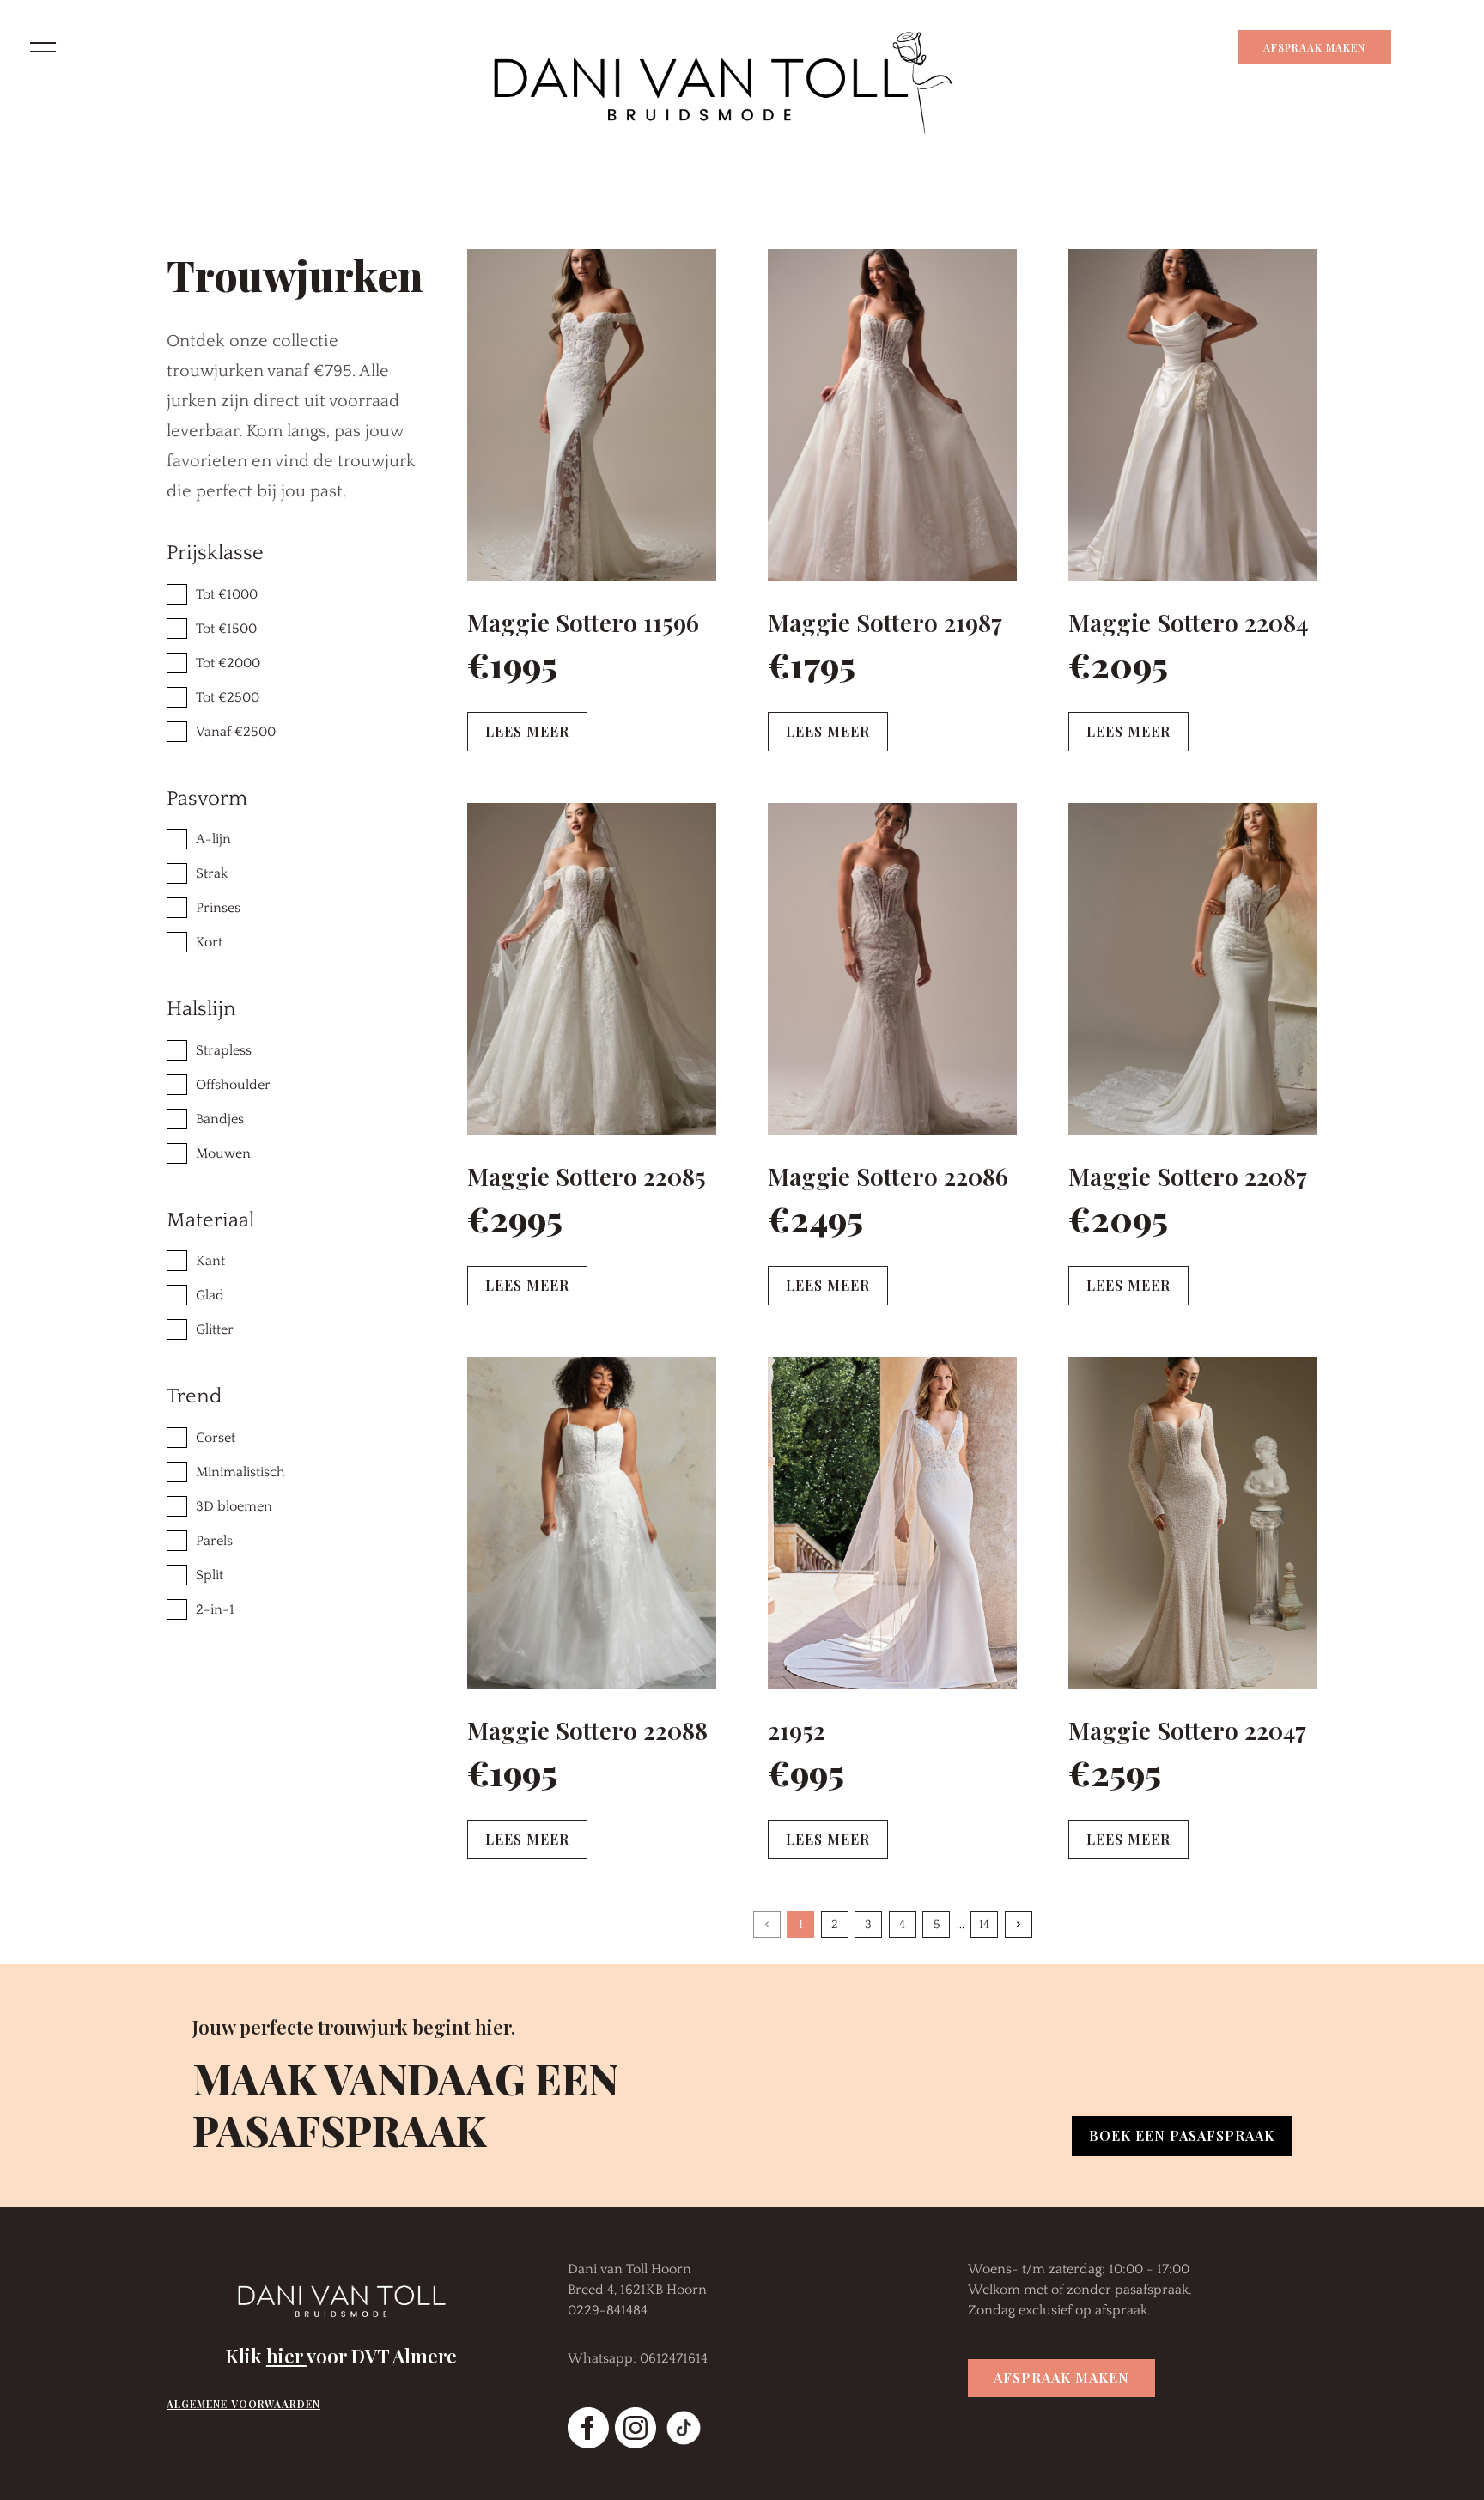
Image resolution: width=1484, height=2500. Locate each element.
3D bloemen (234, 1506)
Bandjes (220, 1119)
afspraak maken (1061, 2378)
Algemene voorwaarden (243, 2404)
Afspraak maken (1314, 47)
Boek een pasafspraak (1182, 2135)
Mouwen (223, 1153)
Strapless (224, 1050)
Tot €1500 (226, 629)
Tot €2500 (228, 697)
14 (984, 1925)
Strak (212, 873)
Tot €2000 (228, 663)
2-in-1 (215, 1609)
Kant (210, 1261)
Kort (209, 942)
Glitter (215, 1329)
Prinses (218, 908)
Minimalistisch (240, 1472)
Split (210, 1575)
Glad (210, 1295)
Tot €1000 (227, 594)
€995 (806, 1772)
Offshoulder (233, 1085)
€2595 (1115, 1772)
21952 (797, 1730)
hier (286, 2356)
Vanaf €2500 (236, 732)
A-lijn (213, 839)
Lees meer (527, 731)
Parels (214, 1541)
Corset (216, 1438)
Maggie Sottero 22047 (1187, 1730)
